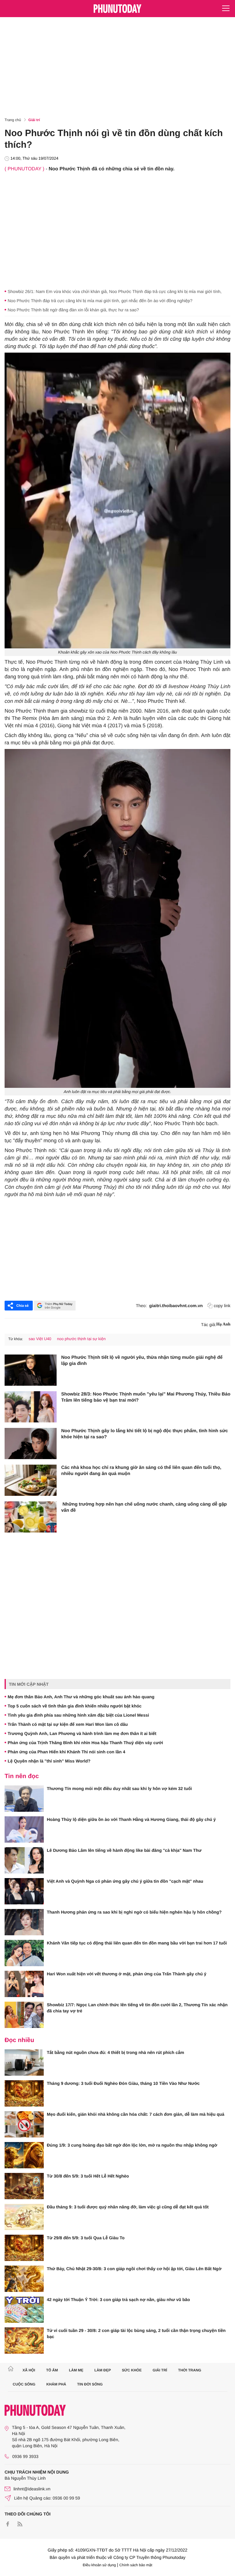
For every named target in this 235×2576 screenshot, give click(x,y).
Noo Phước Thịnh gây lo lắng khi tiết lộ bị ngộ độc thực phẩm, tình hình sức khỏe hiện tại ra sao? (145, 1434)
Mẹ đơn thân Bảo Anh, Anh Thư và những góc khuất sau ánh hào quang (81, 1697)
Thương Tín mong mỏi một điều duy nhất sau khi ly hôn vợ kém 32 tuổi (119, 1788)
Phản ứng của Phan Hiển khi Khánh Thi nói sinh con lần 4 (66, 1752)
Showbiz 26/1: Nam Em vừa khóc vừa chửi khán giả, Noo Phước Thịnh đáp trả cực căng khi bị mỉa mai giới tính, (115, 291)
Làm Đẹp (103, 2370)
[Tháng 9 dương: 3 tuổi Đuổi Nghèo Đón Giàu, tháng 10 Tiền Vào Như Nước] (24, 2093)
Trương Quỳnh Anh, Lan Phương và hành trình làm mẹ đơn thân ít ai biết (82, 1733)
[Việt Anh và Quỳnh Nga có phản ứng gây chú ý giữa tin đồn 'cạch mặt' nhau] (24, 1891)
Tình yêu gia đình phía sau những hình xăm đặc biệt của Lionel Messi (78, 1715)
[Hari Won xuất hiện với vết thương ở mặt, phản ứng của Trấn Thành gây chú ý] (24, 1984)
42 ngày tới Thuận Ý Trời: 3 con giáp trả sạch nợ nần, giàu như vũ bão (118, 2300)
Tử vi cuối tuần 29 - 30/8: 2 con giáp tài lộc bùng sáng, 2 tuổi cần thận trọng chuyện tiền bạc (136, 2333)
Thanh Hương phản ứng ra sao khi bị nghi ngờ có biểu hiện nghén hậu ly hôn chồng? (134, 1912)
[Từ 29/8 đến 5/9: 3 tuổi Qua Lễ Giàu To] (24, 2248)
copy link (222, 1306)
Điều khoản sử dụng (99, 2565)
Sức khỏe (132, 2370)
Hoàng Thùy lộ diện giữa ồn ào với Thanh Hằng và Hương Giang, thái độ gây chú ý (131, 1819)
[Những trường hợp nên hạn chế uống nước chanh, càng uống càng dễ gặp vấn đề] (31, 1517)
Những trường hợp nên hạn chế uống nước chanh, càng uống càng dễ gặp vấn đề (144, 1507)
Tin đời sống (90, 2384)
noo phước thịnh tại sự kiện (81, 1339)
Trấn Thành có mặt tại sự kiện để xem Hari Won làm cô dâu (68, 1724)
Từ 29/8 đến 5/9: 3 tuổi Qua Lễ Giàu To (86, 2238)
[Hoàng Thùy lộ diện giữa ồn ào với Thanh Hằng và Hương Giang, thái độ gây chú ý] (24, 1829)
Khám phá (56, 2384)
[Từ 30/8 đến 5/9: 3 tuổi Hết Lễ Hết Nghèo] (24, 2186)
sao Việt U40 (40, 1339)
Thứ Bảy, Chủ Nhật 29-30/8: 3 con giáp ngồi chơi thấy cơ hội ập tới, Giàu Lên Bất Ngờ (134, 2269)
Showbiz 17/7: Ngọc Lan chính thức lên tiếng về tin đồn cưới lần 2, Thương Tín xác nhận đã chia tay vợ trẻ (137, 2008)
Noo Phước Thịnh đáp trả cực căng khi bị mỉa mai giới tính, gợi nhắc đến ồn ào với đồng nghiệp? (100, 301)
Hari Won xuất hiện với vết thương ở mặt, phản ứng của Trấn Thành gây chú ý (127, 1974)
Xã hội (29, 2370)
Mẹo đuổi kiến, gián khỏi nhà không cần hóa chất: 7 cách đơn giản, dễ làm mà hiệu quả (136, 2114)
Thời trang (190, 2370)
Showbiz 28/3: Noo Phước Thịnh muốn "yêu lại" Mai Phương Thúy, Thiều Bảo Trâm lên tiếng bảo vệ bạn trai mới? (146, 1397)
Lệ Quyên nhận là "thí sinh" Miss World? (49, 1761)
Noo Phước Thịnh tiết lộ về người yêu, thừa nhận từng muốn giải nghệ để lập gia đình (142, 1360)
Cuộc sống (24, 2384)
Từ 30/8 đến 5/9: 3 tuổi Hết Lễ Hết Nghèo (88, 2176)
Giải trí (34, 120)
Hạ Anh (223, 1324)
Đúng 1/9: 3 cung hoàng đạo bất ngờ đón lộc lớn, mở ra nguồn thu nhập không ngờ (132, 2145)
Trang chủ (13, 120)
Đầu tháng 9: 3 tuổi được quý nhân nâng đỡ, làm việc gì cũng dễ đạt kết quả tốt (128, 2207)
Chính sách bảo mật (136, 2565)
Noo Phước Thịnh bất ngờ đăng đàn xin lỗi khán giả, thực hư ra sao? (73, 310)
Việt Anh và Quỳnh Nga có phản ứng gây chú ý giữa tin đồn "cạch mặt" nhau (125, 1881)
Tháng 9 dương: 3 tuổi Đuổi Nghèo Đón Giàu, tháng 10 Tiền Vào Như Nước (123, 2083)
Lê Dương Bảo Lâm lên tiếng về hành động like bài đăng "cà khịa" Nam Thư (124, 1850)
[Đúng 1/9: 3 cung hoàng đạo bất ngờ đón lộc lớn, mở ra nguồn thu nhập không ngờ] (24, 2155)
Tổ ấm (52, 2370)
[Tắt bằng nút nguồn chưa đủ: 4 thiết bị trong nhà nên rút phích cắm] (24, 2063)
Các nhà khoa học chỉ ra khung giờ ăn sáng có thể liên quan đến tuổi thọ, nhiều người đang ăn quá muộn (141, 1471)
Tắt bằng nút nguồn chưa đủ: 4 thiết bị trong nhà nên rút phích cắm (116, 2052)
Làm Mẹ (76, 2370)
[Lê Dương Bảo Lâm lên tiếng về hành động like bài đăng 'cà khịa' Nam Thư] (24, 1860)
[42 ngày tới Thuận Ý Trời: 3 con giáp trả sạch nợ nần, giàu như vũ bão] (24, 2310)
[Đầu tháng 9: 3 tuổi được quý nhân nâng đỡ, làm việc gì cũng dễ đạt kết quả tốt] (24, 2217)
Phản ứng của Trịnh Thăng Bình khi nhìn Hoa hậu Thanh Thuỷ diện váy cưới (85, 1743)
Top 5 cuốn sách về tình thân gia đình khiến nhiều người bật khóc (75, 1706)
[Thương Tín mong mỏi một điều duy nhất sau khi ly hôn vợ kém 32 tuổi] (24, 1799)
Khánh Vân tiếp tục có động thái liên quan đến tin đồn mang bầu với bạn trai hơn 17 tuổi (137, 1943)
